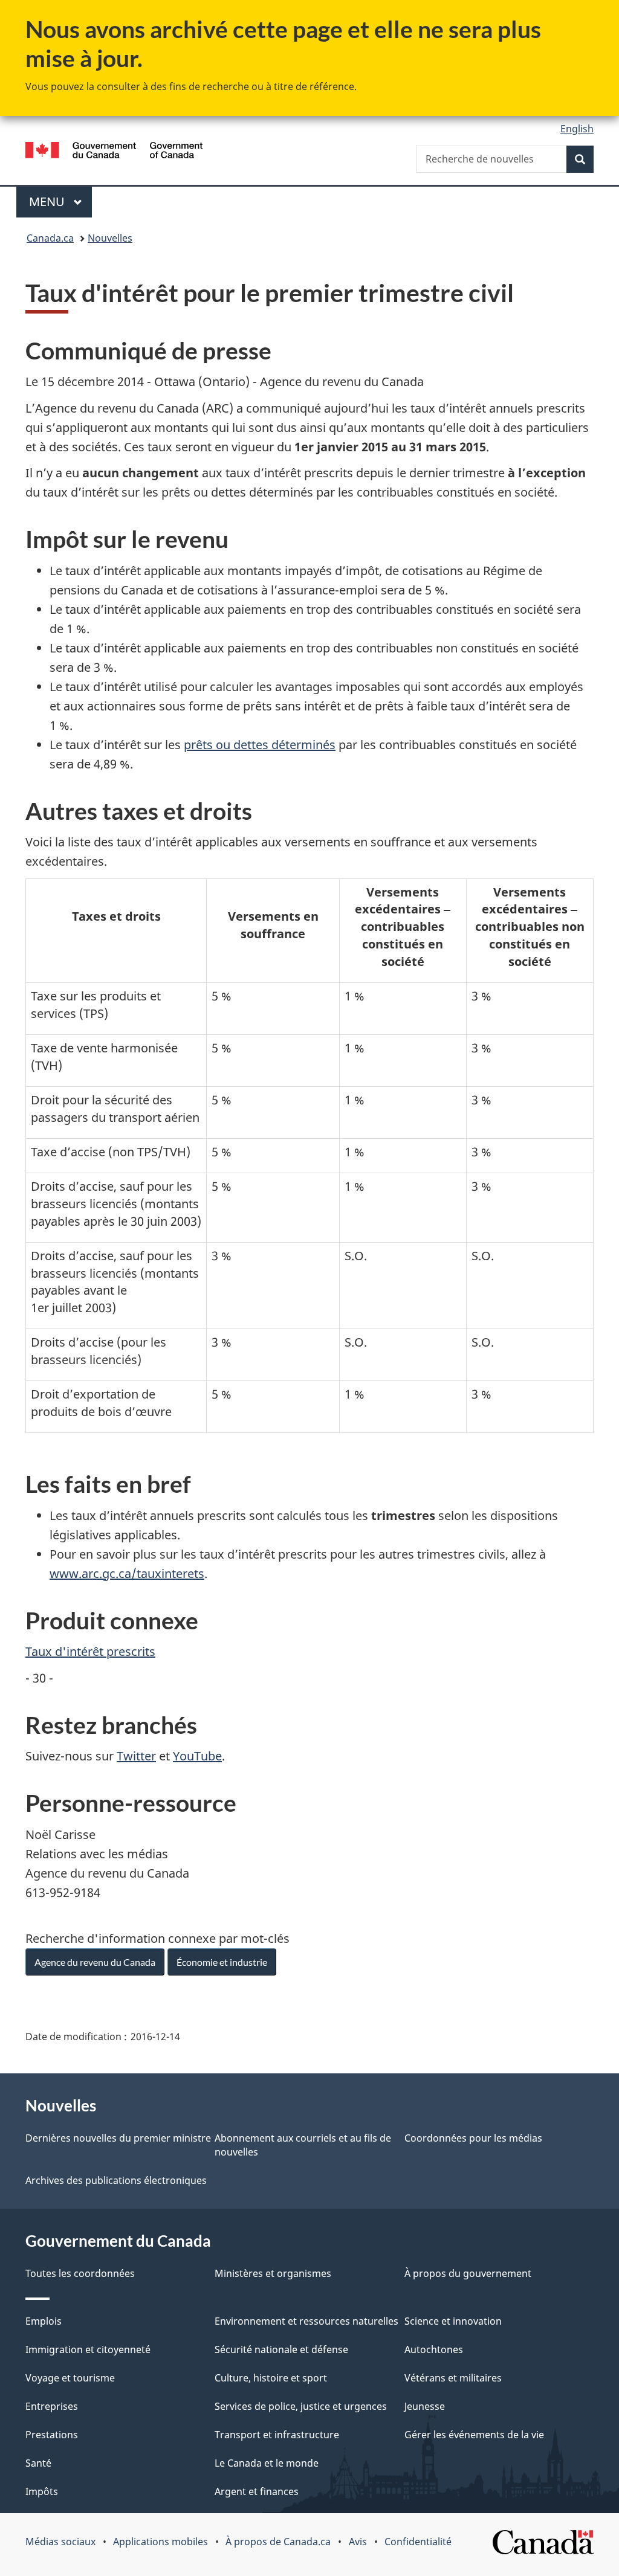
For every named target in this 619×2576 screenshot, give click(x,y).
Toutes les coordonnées (80, 2273)
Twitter (136, 1756)
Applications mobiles (160, 2542)
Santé (38, 2463)
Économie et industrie (222, 1962)
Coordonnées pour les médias (473, 2138)
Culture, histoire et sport (271, 2378)
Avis (358, 2542)
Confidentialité (418, 2542)
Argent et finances (257, 2491)
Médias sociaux (60, 2542)
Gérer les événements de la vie (474, 2435)
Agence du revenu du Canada (95, 1962)
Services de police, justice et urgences (301, 2406)
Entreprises (52, 2406)
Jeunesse (425, 2406)
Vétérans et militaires (453, 2378)
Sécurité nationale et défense (281, 2349)
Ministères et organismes (273, 2273)
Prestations (52, 2435)
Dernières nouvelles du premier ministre (118, 2138)
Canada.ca (50, 238)
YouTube (197, 1756)
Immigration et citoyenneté (88, 2349)
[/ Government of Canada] (114, 152)
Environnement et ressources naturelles (306, 2321)
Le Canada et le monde (267, 2463)
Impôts (42, 2491)
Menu (60, 201)
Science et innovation (453, 2321)
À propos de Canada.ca (278, 2542)
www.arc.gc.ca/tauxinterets (127, 1573)
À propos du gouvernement (468, 2273)
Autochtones (434, 2349)
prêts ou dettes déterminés (260, 745)
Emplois (44, 2321)
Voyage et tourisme (70, 2378)
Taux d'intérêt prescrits (90, 1651)
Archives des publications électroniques (116, 2180)
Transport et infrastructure (277, 2435)
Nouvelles (110, 238)
